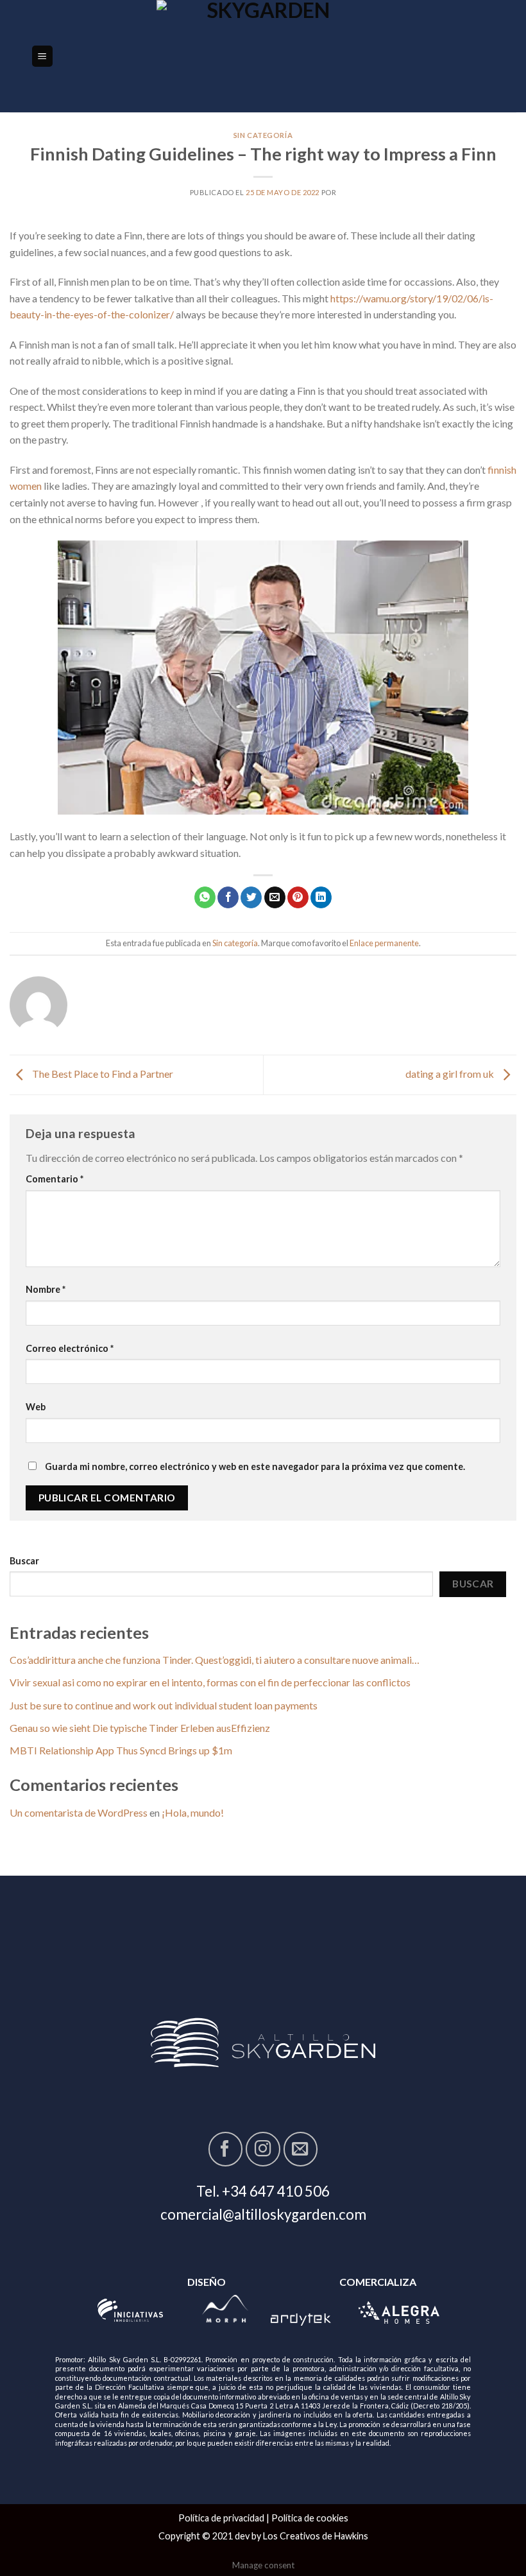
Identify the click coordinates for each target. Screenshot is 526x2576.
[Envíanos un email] (301, 2149)
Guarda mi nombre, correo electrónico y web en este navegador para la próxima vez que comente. (255, 1466)
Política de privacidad (221, 2518)
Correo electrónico (70, 1348)
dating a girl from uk (451, 1074)
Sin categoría (263, 135)
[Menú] (43, 56)
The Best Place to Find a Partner (102, 1074)
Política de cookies (310, 2518)
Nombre (46, 1289)
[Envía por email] (275, 897)
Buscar (24, 1561)
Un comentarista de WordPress (79, 1812)
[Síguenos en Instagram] (263, 2149)
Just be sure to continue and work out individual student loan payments (164, 1705)
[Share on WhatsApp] (205, 897)
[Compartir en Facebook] (228, 897)
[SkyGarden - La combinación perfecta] (263, 56)
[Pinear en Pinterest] (298, 897)
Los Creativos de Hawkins (316, 2536)
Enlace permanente (384, 943)
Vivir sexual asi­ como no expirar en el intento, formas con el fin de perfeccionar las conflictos (210, 1682)
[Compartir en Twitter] (251, 897)
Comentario (55, 1179)
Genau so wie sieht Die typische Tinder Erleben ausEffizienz (140, 1728)
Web (36, 1407)
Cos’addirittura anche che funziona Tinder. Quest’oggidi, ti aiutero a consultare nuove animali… (215, 1660)
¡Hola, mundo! (193, 1812)
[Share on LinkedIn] (321, 897)
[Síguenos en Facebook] (225, 2149)
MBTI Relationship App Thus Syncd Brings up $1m (121, 1750)
